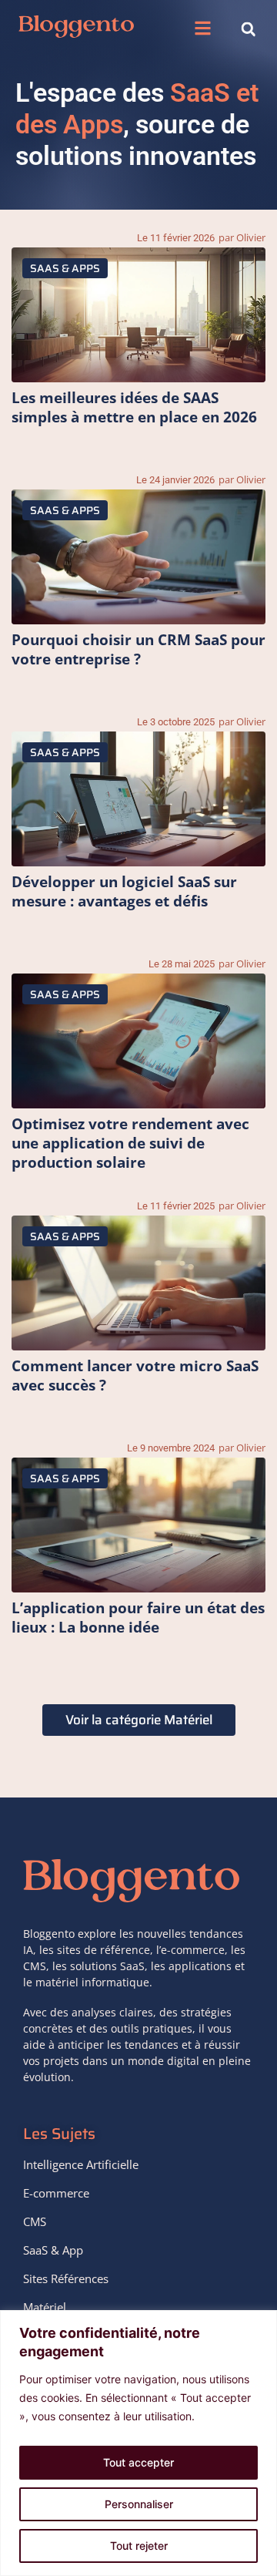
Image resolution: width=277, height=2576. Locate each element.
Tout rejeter (139, 2546)
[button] (203, 29)
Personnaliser (139, 2504)
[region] (138, 2443)
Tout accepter (138, 2462)
